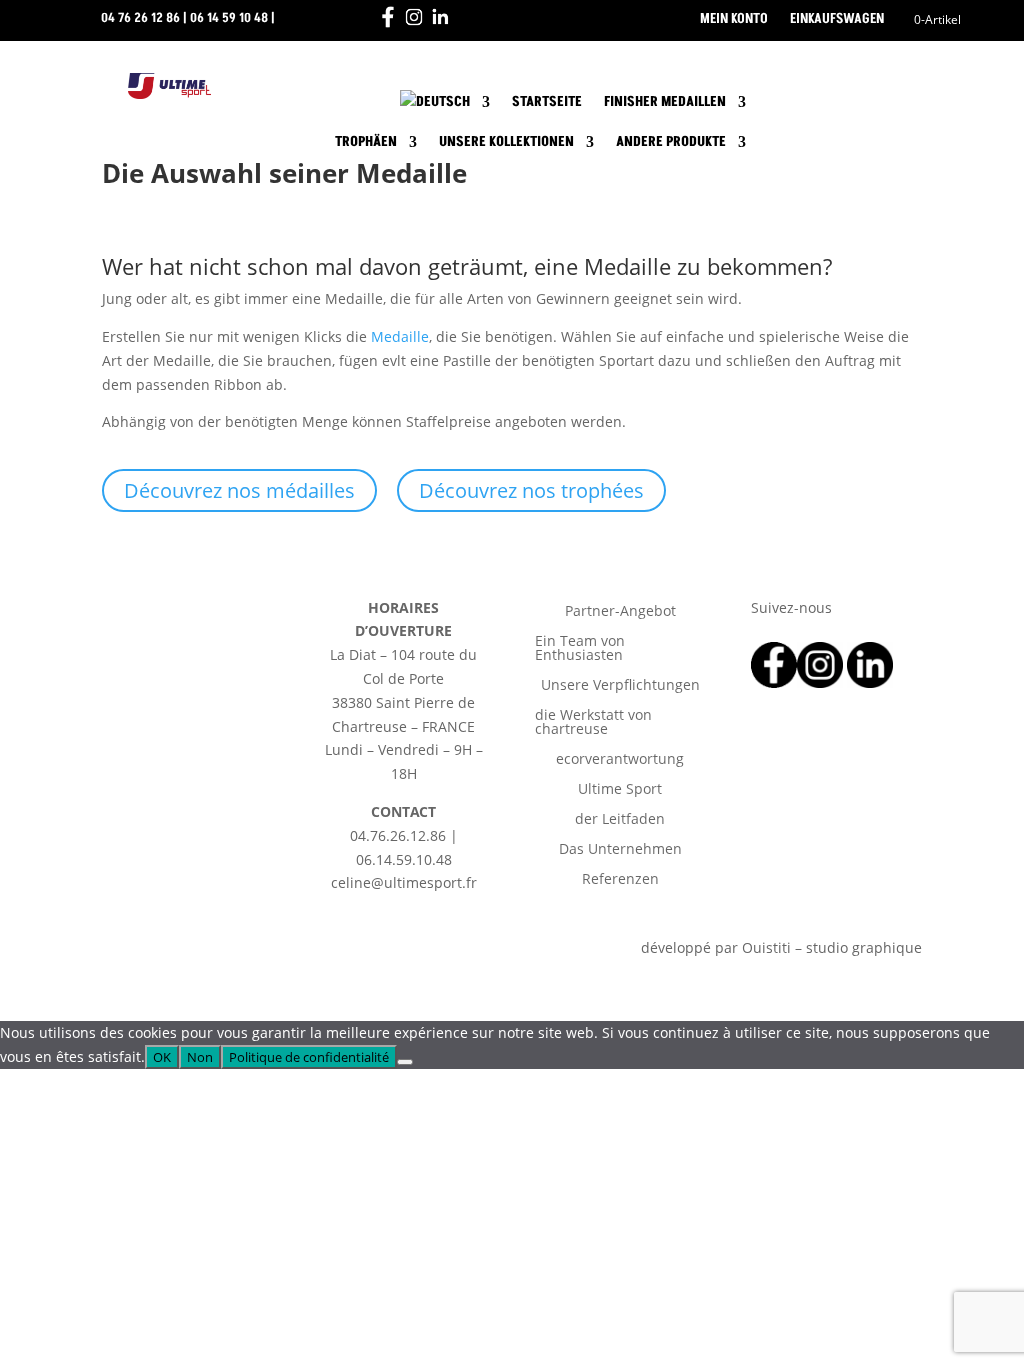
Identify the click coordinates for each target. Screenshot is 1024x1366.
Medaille (400, 336)
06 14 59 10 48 (229, 18)
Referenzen (620, 880)
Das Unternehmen (620, 850)
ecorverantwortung (620, 760)
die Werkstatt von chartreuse (593, 723)
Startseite (547, 101)
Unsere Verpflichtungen (620, 686)
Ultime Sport (620, 790)
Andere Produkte (671, 141)
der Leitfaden (620, 820)
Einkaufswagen (837, 20)
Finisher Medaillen (665, 101)
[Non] (405, 1062)
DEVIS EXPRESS (836, 115)
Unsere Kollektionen (506, 141)
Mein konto (734, 20)
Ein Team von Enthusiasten (580, 649)
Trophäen (366, 141)
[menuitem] (445, 106)
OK (162, 1057)
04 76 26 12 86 (140, 18)
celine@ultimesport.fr (187, 54)
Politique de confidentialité (309, 1057)
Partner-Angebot (620, 612)
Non (200, 1057)
